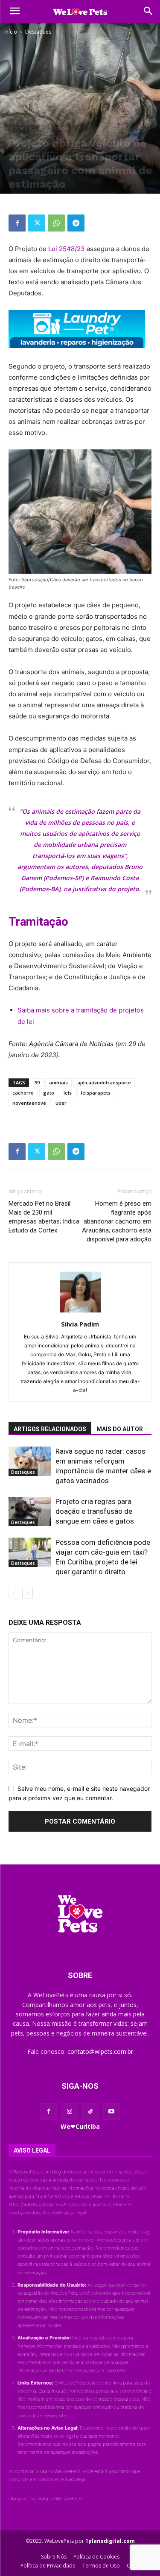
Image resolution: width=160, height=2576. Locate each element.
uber (61, 1103)
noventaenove (29, 1103)
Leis (42, 128)
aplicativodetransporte (104, 1082)
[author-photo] (80, 1312)
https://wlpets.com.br (31, 2204)
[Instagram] (69, 2111)
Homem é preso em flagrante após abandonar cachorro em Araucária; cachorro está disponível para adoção (117, 1221)
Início (11, 32)
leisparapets (96, 1093)
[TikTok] (91, 2111)
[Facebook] (17, 223)
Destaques (38, 32)
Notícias (61, 128)
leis (68, 1093)
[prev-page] (14, 1593)
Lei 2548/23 (67, 249)
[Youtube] (112, 2111)
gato (49, 1093)
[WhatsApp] (56, 223)
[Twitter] (37, 223)
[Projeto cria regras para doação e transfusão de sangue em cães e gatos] (30, 1511)
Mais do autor (120, 1429)
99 (37, 1082)
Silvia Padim (80, 1324)
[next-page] (28, 1593)
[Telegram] (76, 223)
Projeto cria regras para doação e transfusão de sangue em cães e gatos (95, 1511)
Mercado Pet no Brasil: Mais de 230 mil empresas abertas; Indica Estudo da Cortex (44, 1217)
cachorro (23, 1093)
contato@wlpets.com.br (100, 2051)
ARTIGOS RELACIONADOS (50, 1429)
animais (58, 1082)
